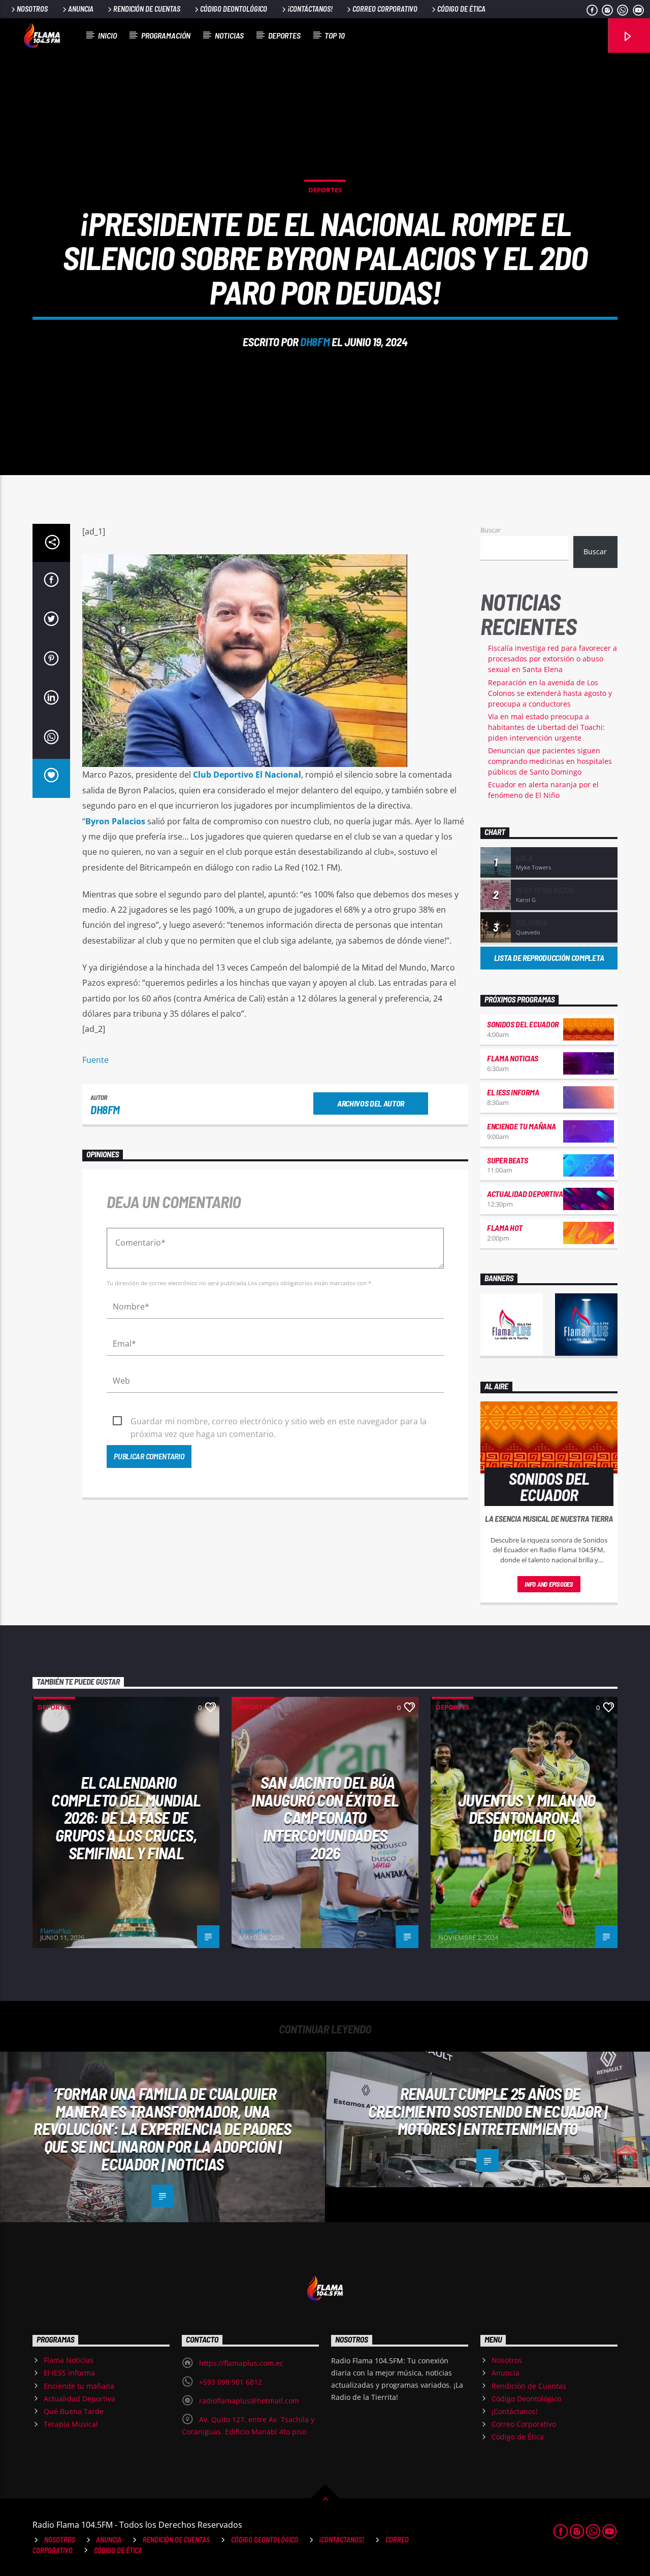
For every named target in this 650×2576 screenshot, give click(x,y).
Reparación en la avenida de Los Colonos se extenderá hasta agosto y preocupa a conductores (550, 693)
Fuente (95, 1060)
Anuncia (81, 9)
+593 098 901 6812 (231, 2382)
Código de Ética (461, 9)
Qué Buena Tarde (74, 2411)
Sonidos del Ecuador (523, 1024)
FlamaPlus (56, 1931)
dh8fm (315, 342)
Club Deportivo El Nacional (247, 775)
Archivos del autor (371, 1103)
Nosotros (32, 9)
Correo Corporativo (385, 9)
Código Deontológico (234, 9)
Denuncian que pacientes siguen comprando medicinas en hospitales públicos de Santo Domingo (550, 761)
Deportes (284, 35)
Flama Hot (505, 1228)
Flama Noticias (513, 1058)
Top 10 (335, 35)
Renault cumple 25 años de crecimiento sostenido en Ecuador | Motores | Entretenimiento (487, 2111)
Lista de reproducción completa (549, 958)
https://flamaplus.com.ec (241, 2363)
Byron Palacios (115, 821)
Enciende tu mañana (521, 1126)
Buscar (491, 530)
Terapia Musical (71, 2424)
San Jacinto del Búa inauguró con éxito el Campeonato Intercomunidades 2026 (325, 1817)
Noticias (229, 35)
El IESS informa (513, 1092)
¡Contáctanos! (310, 9)
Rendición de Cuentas (147, 9)
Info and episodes (549, 1584)
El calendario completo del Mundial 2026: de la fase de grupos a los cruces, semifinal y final (126, 1817)
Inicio (107, 35)
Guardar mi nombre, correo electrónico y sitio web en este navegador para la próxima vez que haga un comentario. (279, 1422)
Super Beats (507, 1160)
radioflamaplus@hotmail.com (249, 2401)
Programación (166, 35)
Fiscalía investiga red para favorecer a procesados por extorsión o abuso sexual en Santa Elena (552, 659)
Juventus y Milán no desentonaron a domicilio (527, 1817)
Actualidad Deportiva (525, 1194)
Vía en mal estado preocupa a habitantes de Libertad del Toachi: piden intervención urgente (546, 727)
